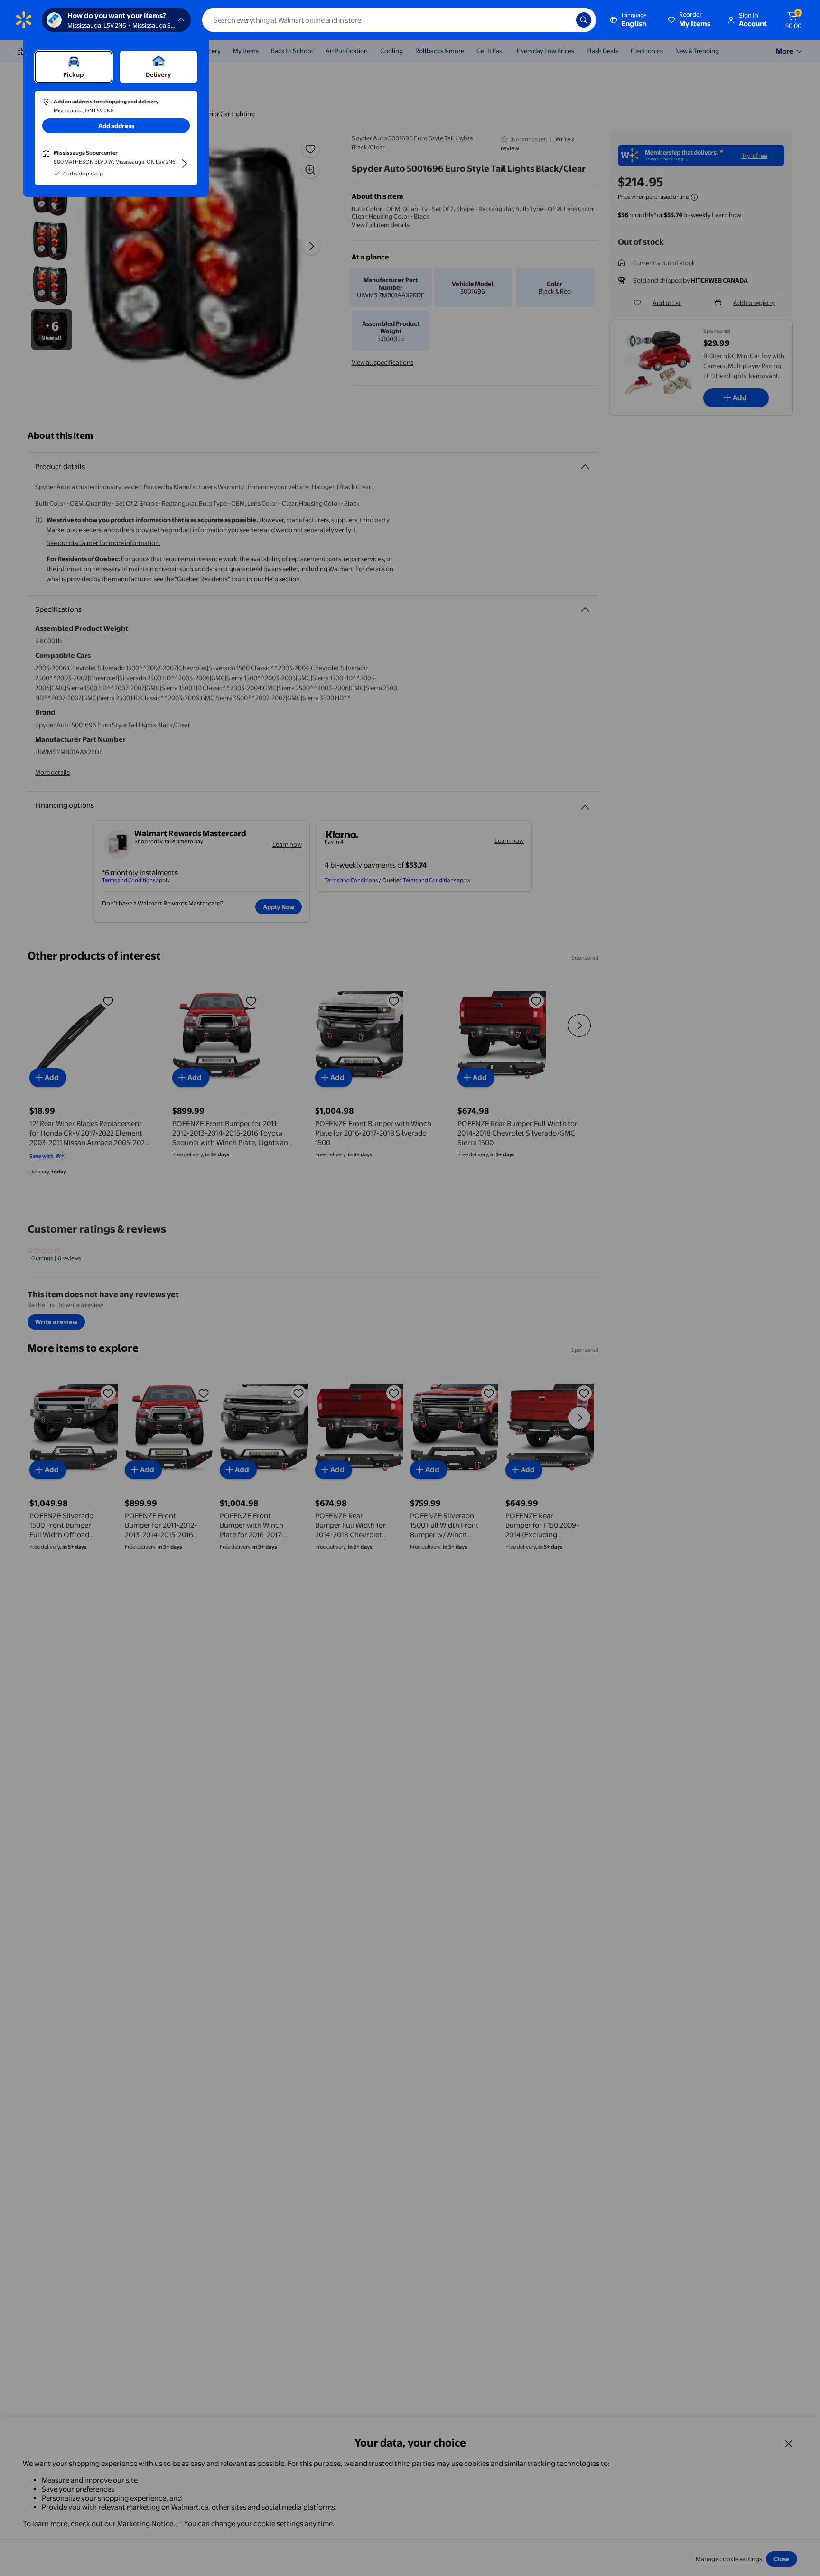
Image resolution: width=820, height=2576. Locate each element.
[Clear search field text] (562, 20)
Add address (116, 126)
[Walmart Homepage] (24, 20)
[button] (690, 20)
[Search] (584, 20)
